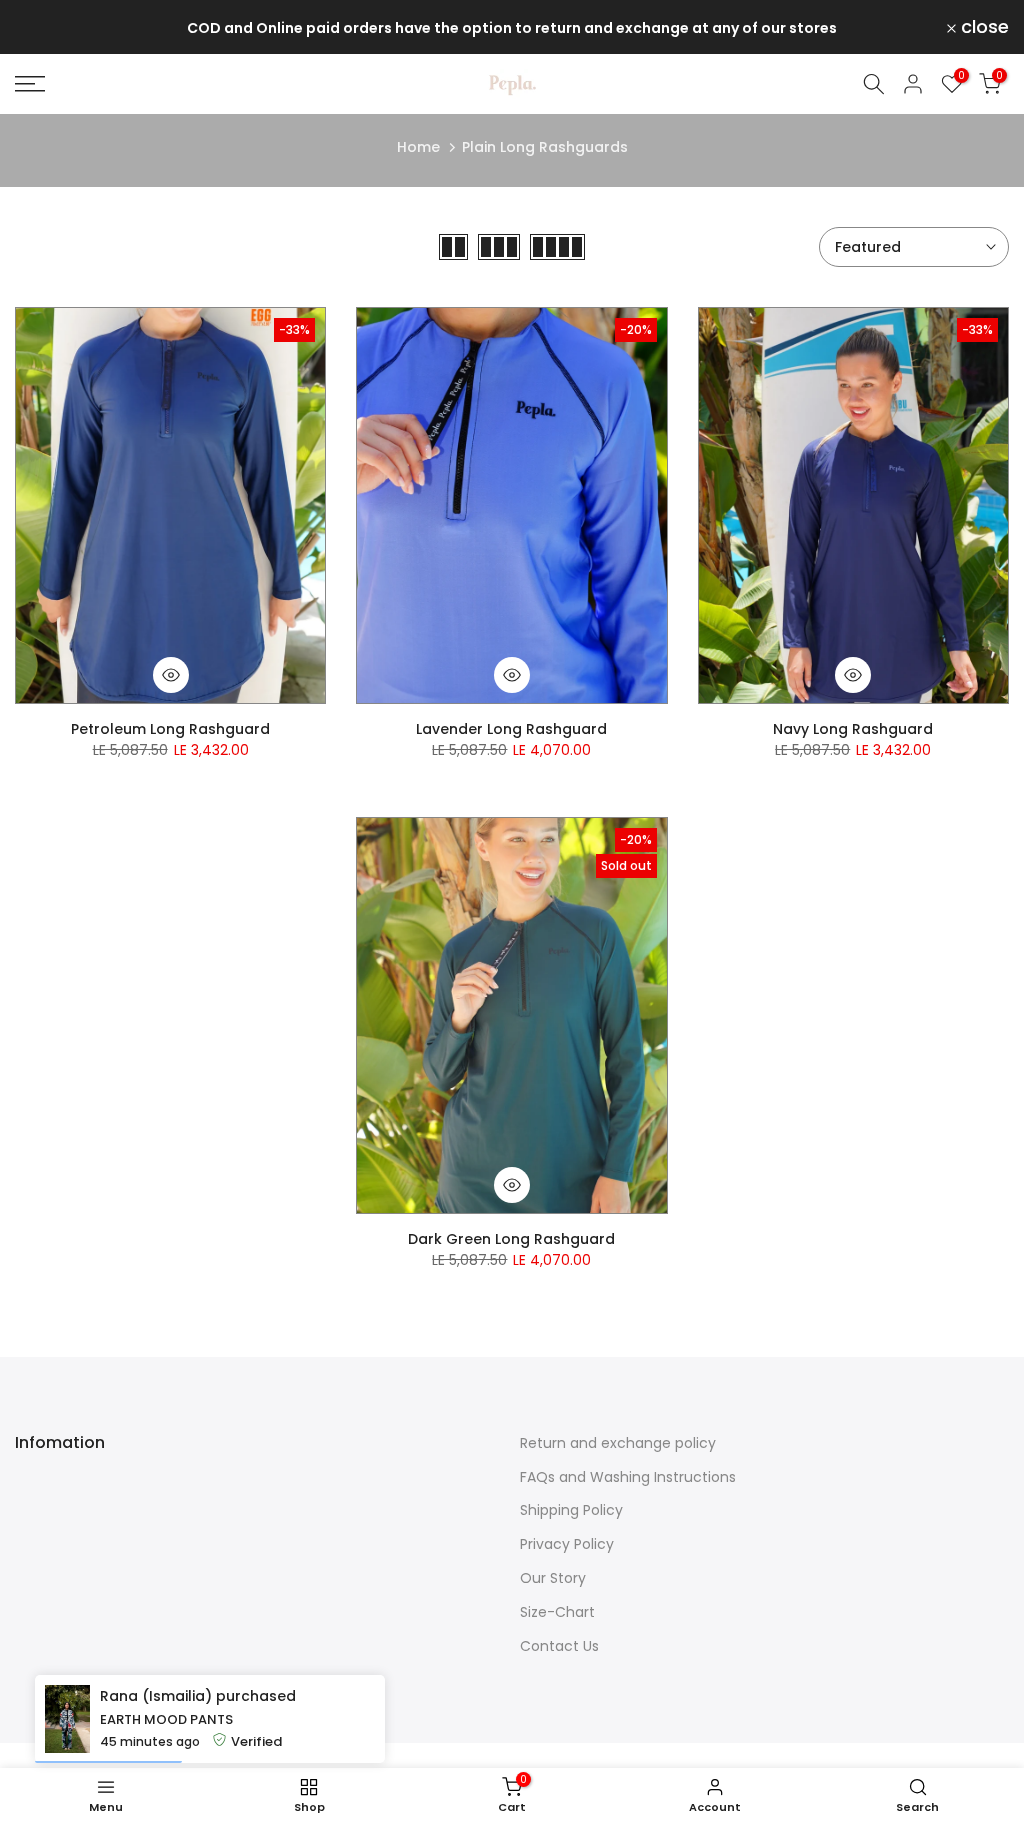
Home (418, 147)
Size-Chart (557, 1612)
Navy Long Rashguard (853, 729)
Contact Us (559, 1646)
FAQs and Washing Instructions (628, 1477)
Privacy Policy (567, 1544)
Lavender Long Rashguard (511, 729)
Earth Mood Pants (166, 1719)
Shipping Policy (571, 1510)
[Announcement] (512, 27)
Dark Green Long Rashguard (511, 1239)
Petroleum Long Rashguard (170, 729)
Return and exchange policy (618, 1443)
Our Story (553, 1578)
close (50, 27)
